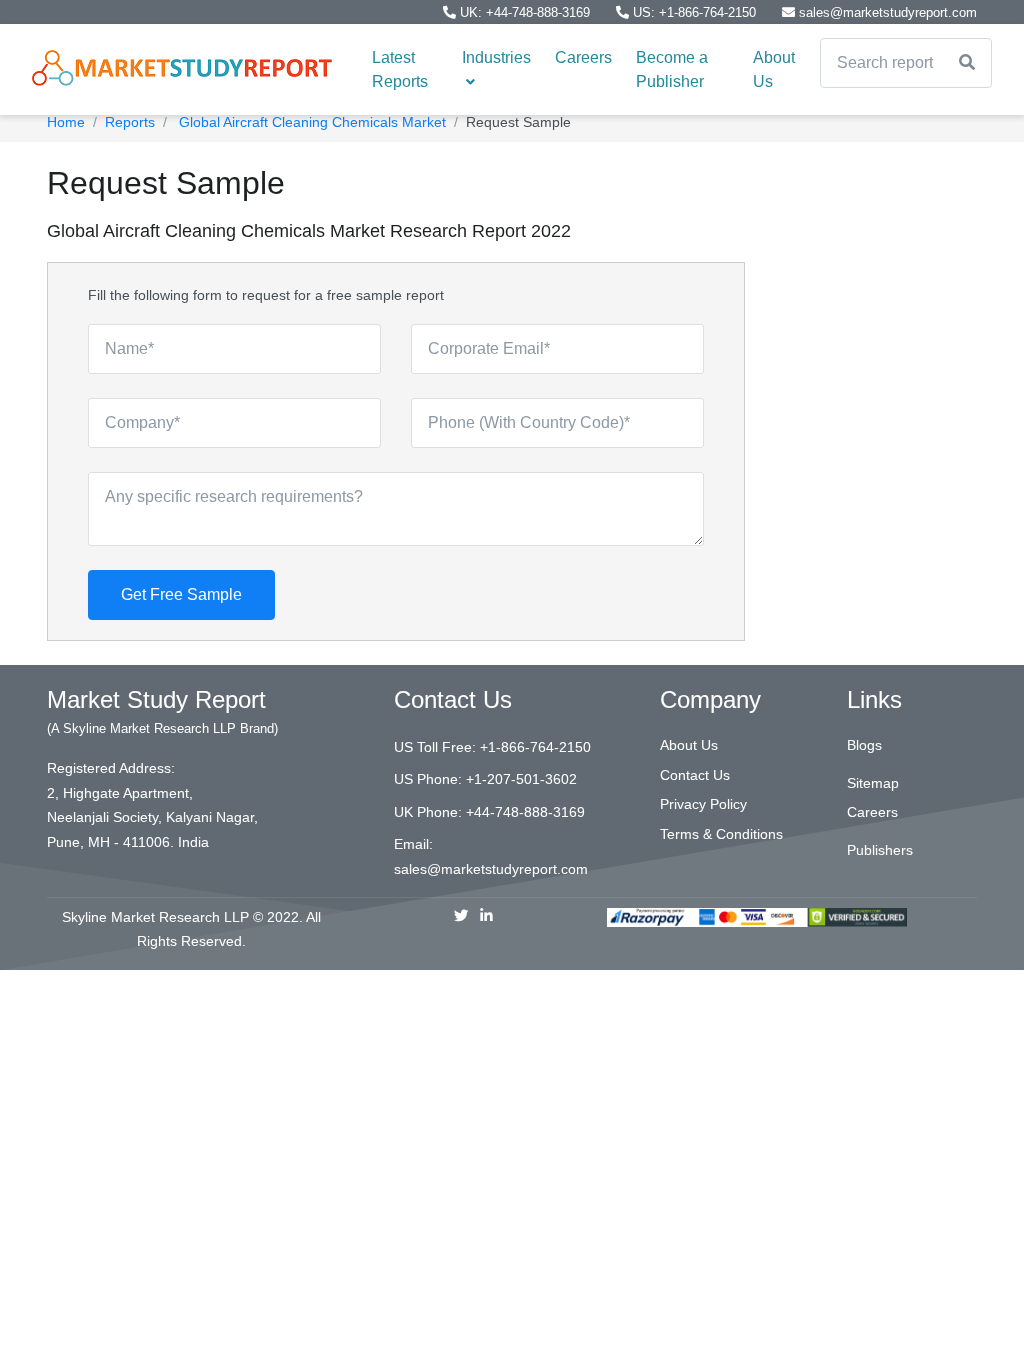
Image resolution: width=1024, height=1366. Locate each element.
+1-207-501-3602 (521, 779)
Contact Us (695, 775)
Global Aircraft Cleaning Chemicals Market (310, 122)
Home (66, 122)
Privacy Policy (703, 804)
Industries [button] (496, 57)
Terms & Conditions (721, 834)
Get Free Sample (181, 594)
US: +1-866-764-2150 (694, 12)
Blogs (864, 745)
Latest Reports (400, 69)
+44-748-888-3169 (525, 812)
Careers (583, 57)
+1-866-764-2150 (535, 747)
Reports (130, 122)
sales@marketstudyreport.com (886, 12)
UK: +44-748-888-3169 (525, 12)
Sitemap (873, 783)
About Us (774, 69)
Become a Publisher (672, 69)
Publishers (880, 850)
